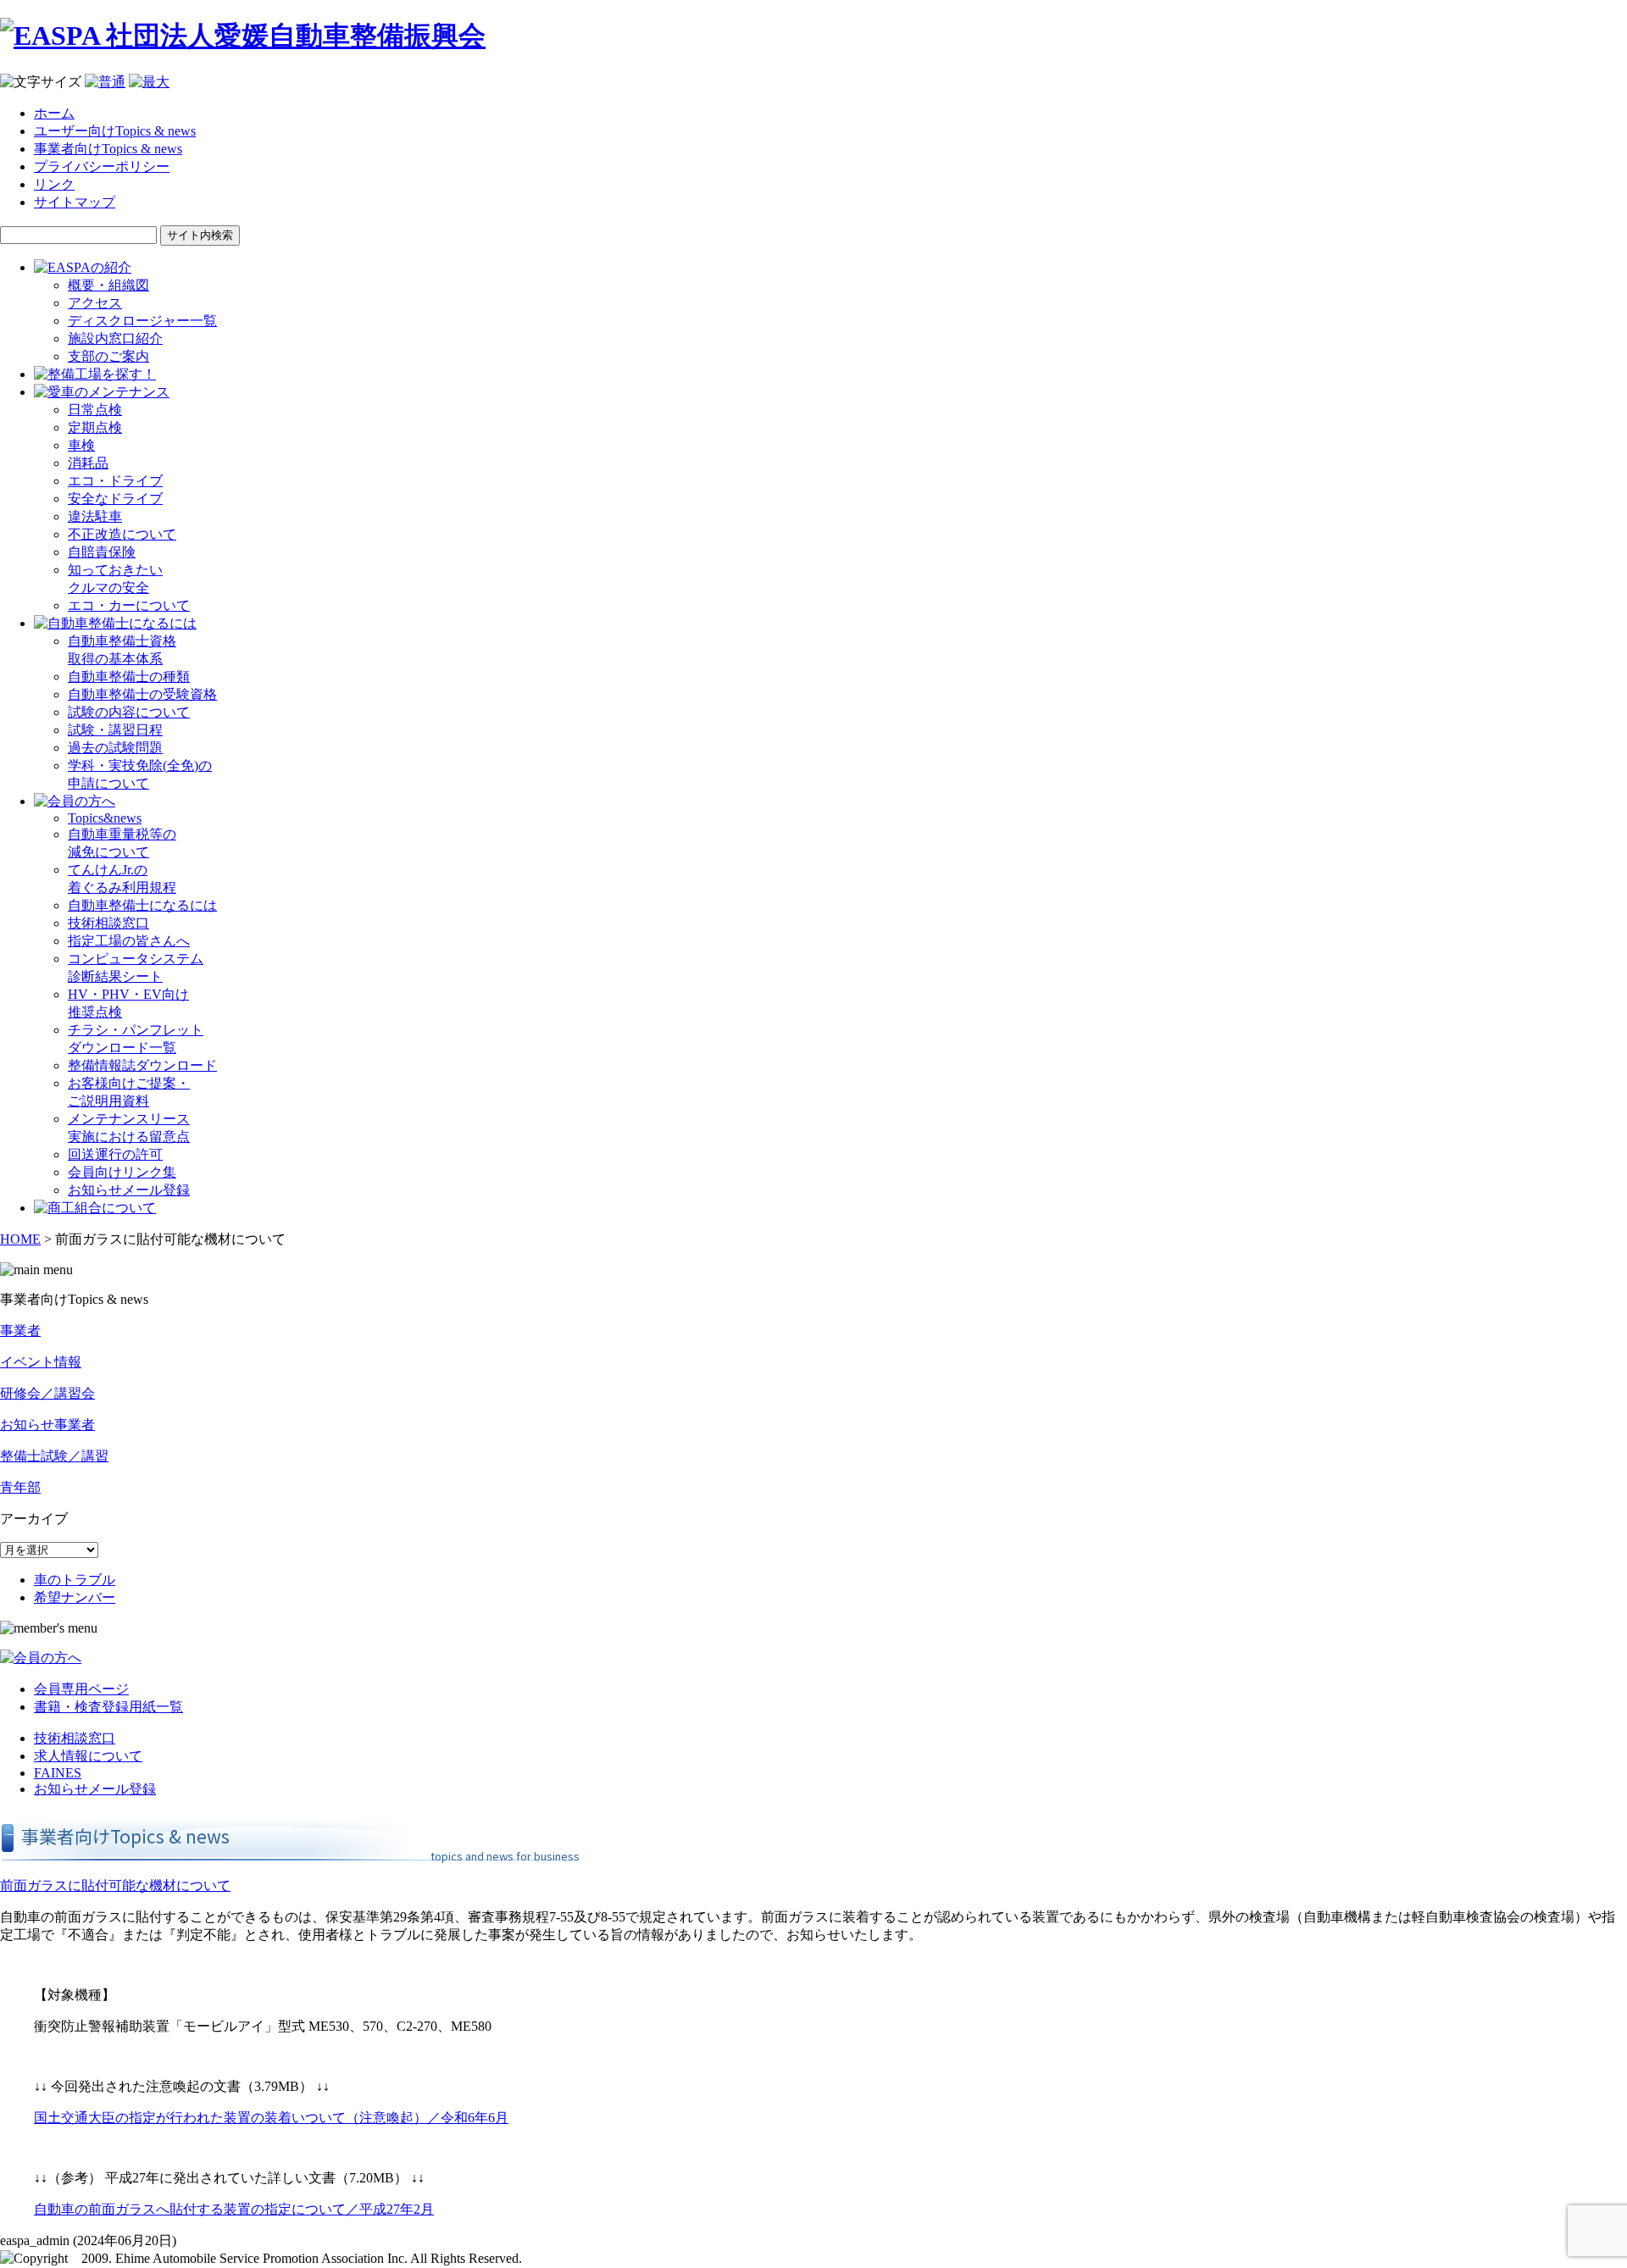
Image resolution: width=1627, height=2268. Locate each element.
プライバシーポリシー (102, 166)
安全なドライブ (115, 499)
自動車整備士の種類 (129, 677)
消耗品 (88, 463)
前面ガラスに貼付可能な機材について (115, 1885)
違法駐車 (95, 516)
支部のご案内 (108, 356)
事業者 (20, 1331)
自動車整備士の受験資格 (142, 694)
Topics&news (105, 818)
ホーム (54, 113)
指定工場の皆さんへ (129, 941)
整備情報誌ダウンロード (142, 1065)
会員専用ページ (81, 1689)
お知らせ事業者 (47, 1425)
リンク (54, 184)
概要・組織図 (108, 285)
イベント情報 (41, 1362)
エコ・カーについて (129, 605)
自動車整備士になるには (142, 905)
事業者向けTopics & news (108, 149)
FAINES (58, 1773)
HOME (20, 1239)
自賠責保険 (102, 552)
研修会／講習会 (47, 1393)
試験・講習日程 (115, 730)
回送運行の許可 (115, 1154)
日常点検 (95, 410)
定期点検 (95, 427)
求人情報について (88, 1756)
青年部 (20, 1487)
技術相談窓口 (108, 923)
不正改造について (122, 534)
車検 (81, 445)
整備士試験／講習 (54, 1456)
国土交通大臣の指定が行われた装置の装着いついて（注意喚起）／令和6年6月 (271, 2118)
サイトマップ (75, 202)
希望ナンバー (75, 1597)
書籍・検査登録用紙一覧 (108, 1707)
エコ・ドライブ (115, 481)
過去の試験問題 (115, 748)
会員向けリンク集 (122, 1172)
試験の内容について (129, 712)
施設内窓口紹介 (115, 338)
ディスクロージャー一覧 (142, 321)
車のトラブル (75, 1580)
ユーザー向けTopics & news (115, 131)
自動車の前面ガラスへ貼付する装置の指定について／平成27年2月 (234, 2209)
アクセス (95, 303)
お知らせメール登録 (129, 1190)
